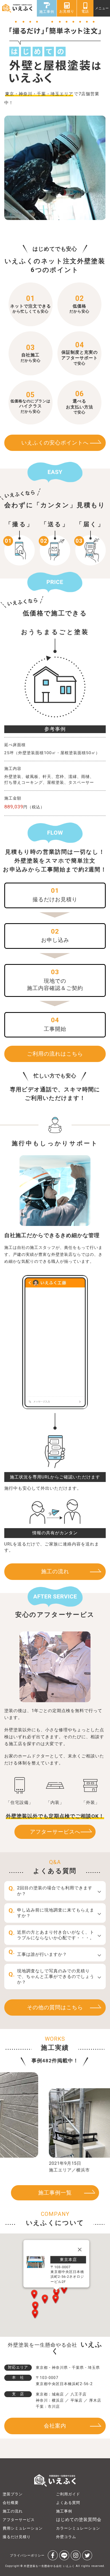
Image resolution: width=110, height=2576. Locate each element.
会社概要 (11, 2503)
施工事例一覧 (55, 2193)
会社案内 (55, 2426)
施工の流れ (55, 1572)
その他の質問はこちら (55, 2007)
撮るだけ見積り (17, 2537)
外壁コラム (66, 2537)
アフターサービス (19, 2520)
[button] (35, 2306)
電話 (85, 11)
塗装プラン (13, 2494)
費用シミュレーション (23, 2528)
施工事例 (47, 12)
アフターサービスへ (55, 1832)
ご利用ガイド (68, 2494)
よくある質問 (68, 2503)
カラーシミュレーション (78, 2528)
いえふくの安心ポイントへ (55, 443)
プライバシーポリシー (27, 2555)
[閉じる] (80, 2249)
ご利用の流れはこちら (55, 1054)
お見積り (67, 11)
